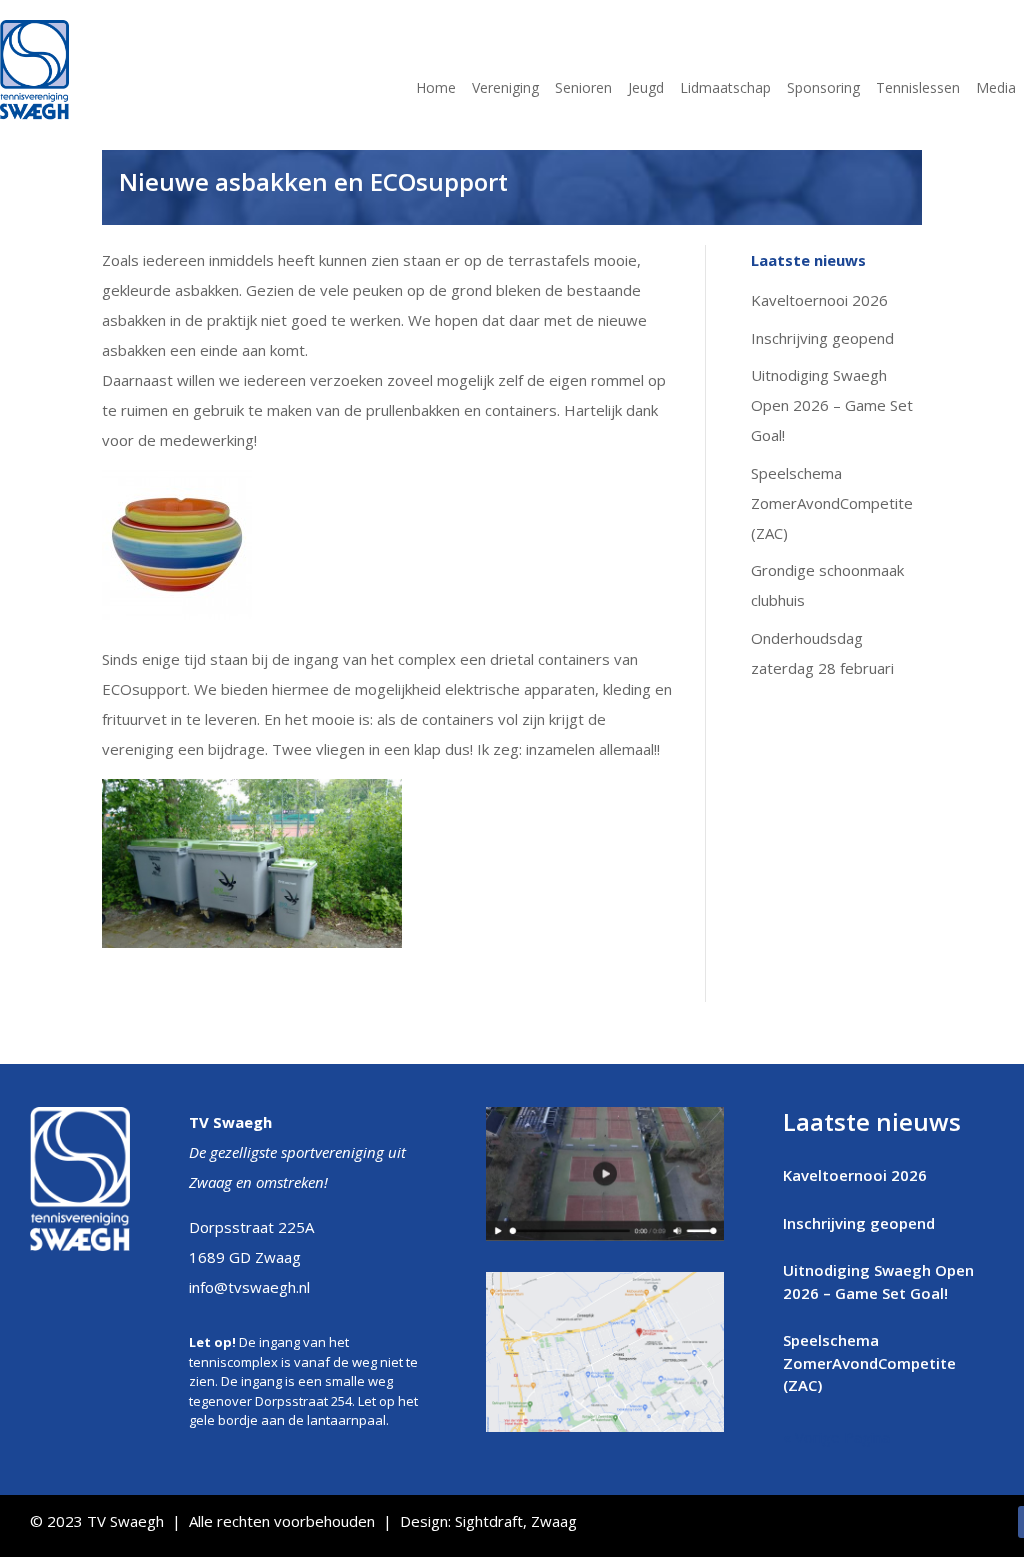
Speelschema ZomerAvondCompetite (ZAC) (832, 503)
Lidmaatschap (725, 89)
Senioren (583, 89)
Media (996, 89)
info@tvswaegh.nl (249, 1287)
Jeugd (646, 89)
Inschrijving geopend (822, 338)
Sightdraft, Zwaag (516, 1521)
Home (436, 89)
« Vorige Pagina (836, 1437)
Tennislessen (918, 89)
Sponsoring (823, 89)
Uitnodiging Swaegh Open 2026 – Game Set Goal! (832, 405)
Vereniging (505, 89)
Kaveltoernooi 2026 (819, 300)
